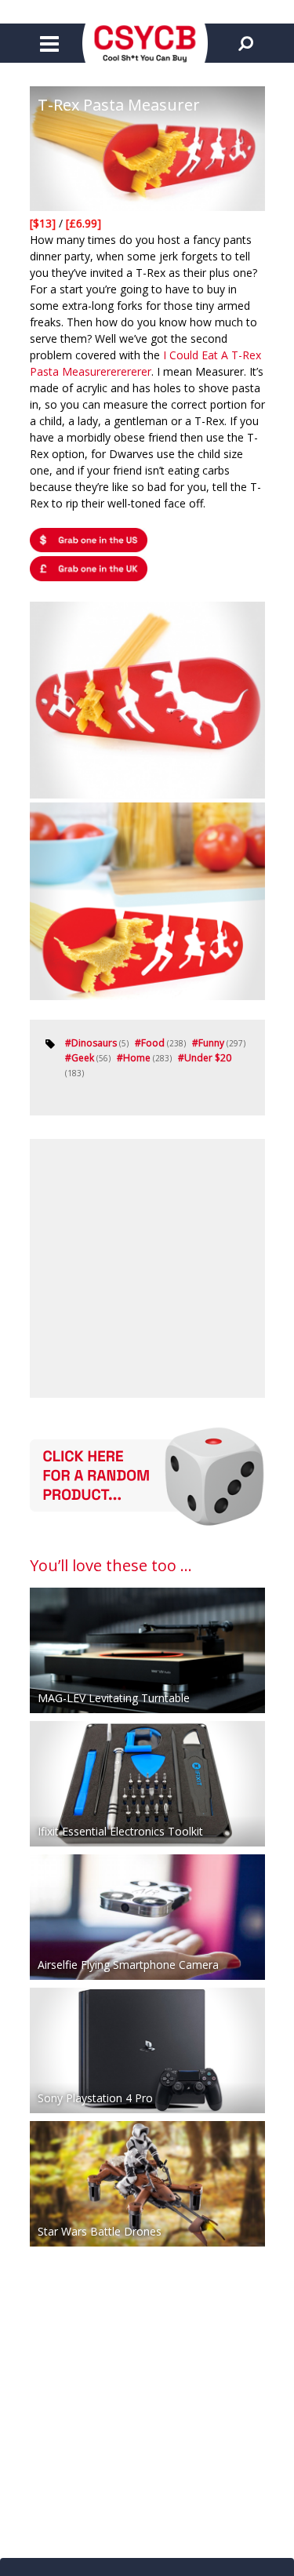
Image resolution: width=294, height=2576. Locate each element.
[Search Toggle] (245, 43)
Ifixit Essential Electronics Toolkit (120, 1831)
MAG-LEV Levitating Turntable (114, 1698)
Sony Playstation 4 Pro (95, 2098)
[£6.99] (83, 223)
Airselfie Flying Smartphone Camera (128, 1965)
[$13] (44, 223)
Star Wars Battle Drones (100, 2231)
